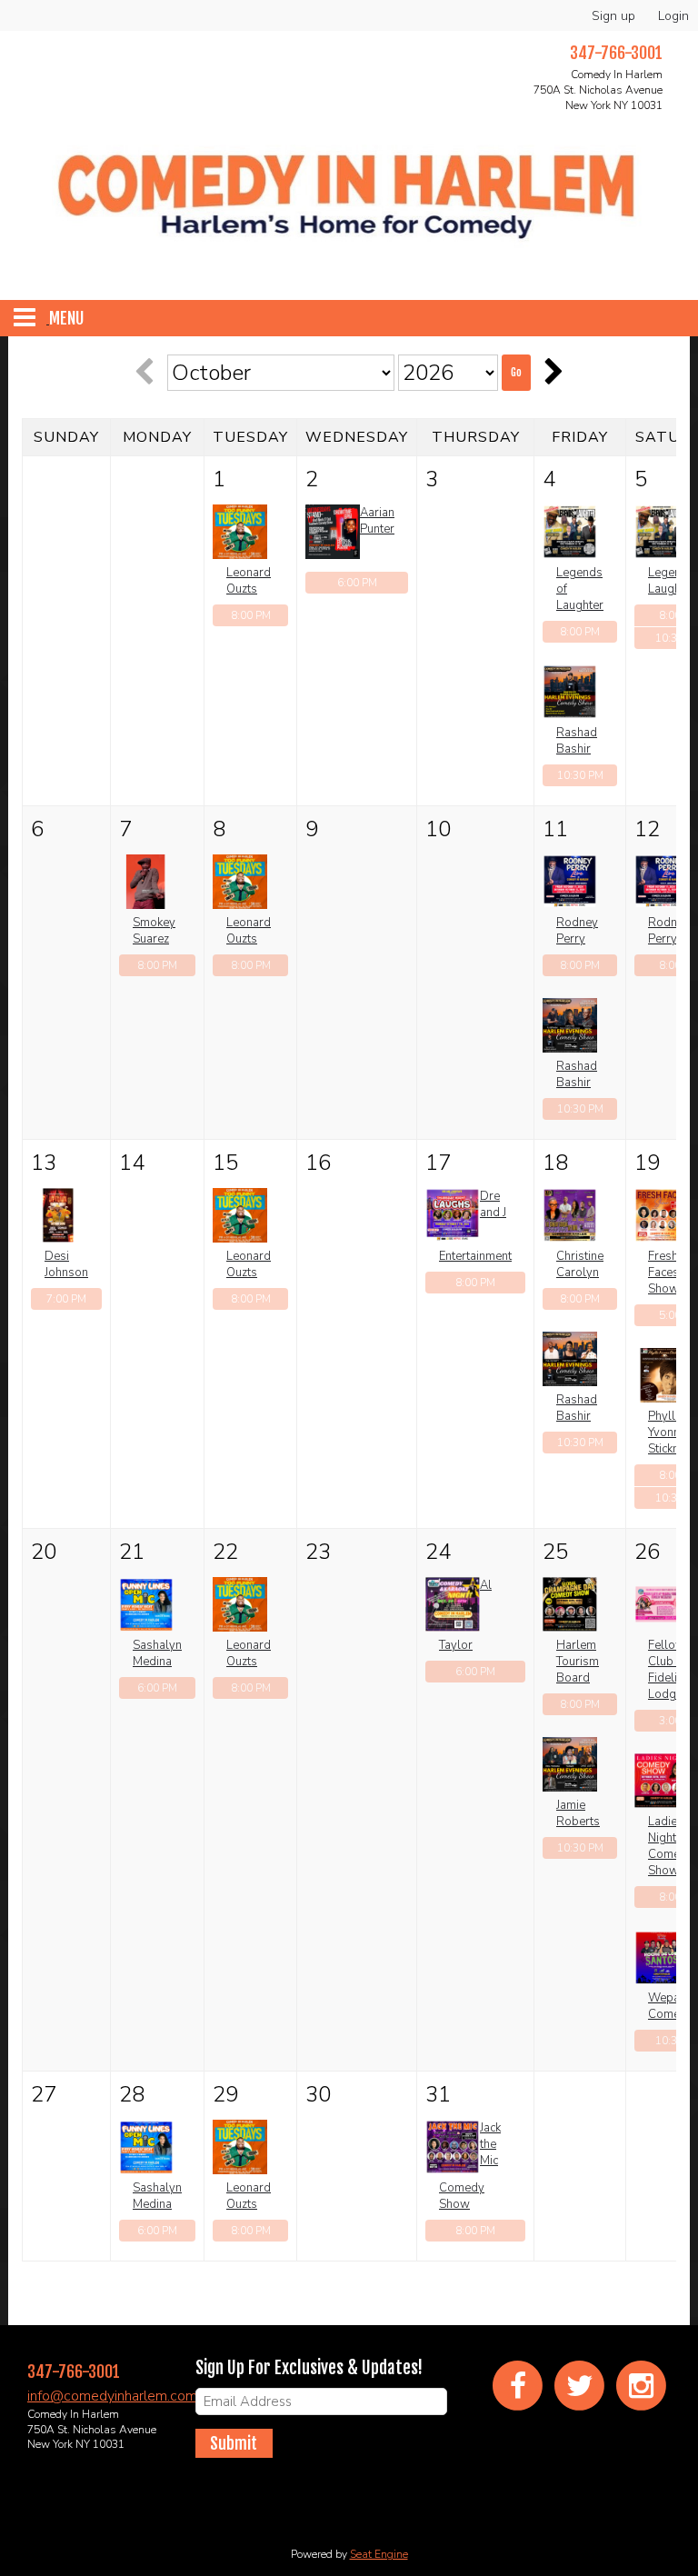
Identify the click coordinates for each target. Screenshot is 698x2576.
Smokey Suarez (154, 931)
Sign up (613, 16)
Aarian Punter (377, 521)
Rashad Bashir (577, 741)
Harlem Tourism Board (578, 1662)
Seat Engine (379, 2554)
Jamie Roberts (578, 1813)
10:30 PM (580, 775)
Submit (234, 2443)
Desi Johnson (66, 1264)
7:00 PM (66, 1299)
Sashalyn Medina (157, 1653)
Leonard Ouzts (249, 581)
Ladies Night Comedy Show (671, 1846)
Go (516, 372)
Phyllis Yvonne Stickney (670, 1433)
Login (673, 16)
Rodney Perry (577, 931)
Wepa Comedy (671, 2006)
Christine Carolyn (580, 1264)
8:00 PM (251, 615)
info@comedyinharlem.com (112, 2396)
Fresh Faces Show (663, 1273)
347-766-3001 (74, 2371)
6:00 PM (357, 583)
